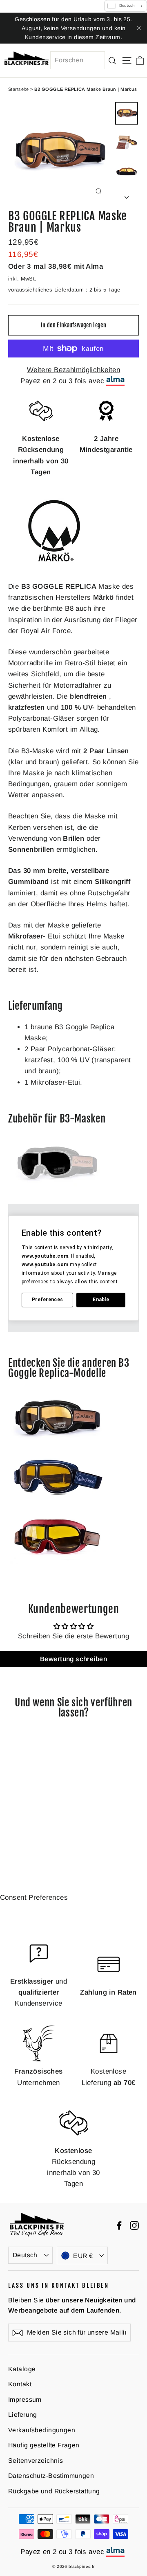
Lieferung (23, 2415)
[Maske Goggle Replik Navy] (57, 1502)
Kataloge (22, 2369)
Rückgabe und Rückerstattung (54, 2491)
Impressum (25, 2400)
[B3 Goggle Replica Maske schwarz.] (57, 1443)
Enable (101, 1300)
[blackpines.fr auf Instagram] (134, 2225)
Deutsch (25, 2255)
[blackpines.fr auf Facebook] (119, 2225)
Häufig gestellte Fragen (44, 2445)
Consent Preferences (34, 1897)
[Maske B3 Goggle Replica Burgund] (57, 1562)
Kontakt (20, 2384)
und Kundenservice (39, 1992)
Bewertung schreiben (73, 1659)
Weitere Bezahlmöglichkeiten (73, 370)
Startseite (18, 89)
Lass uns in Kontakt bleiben (59, 2285)
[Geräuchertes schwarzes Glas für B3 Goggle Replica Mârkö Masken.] (57, 1188)
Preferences (47, 1300)
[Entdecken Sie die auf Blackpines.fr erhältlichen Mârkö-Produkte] (54, 565)
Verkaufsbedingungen (42, 2430)
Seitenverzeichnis (36, 2461)
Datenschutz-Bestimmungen (51, 2476)
